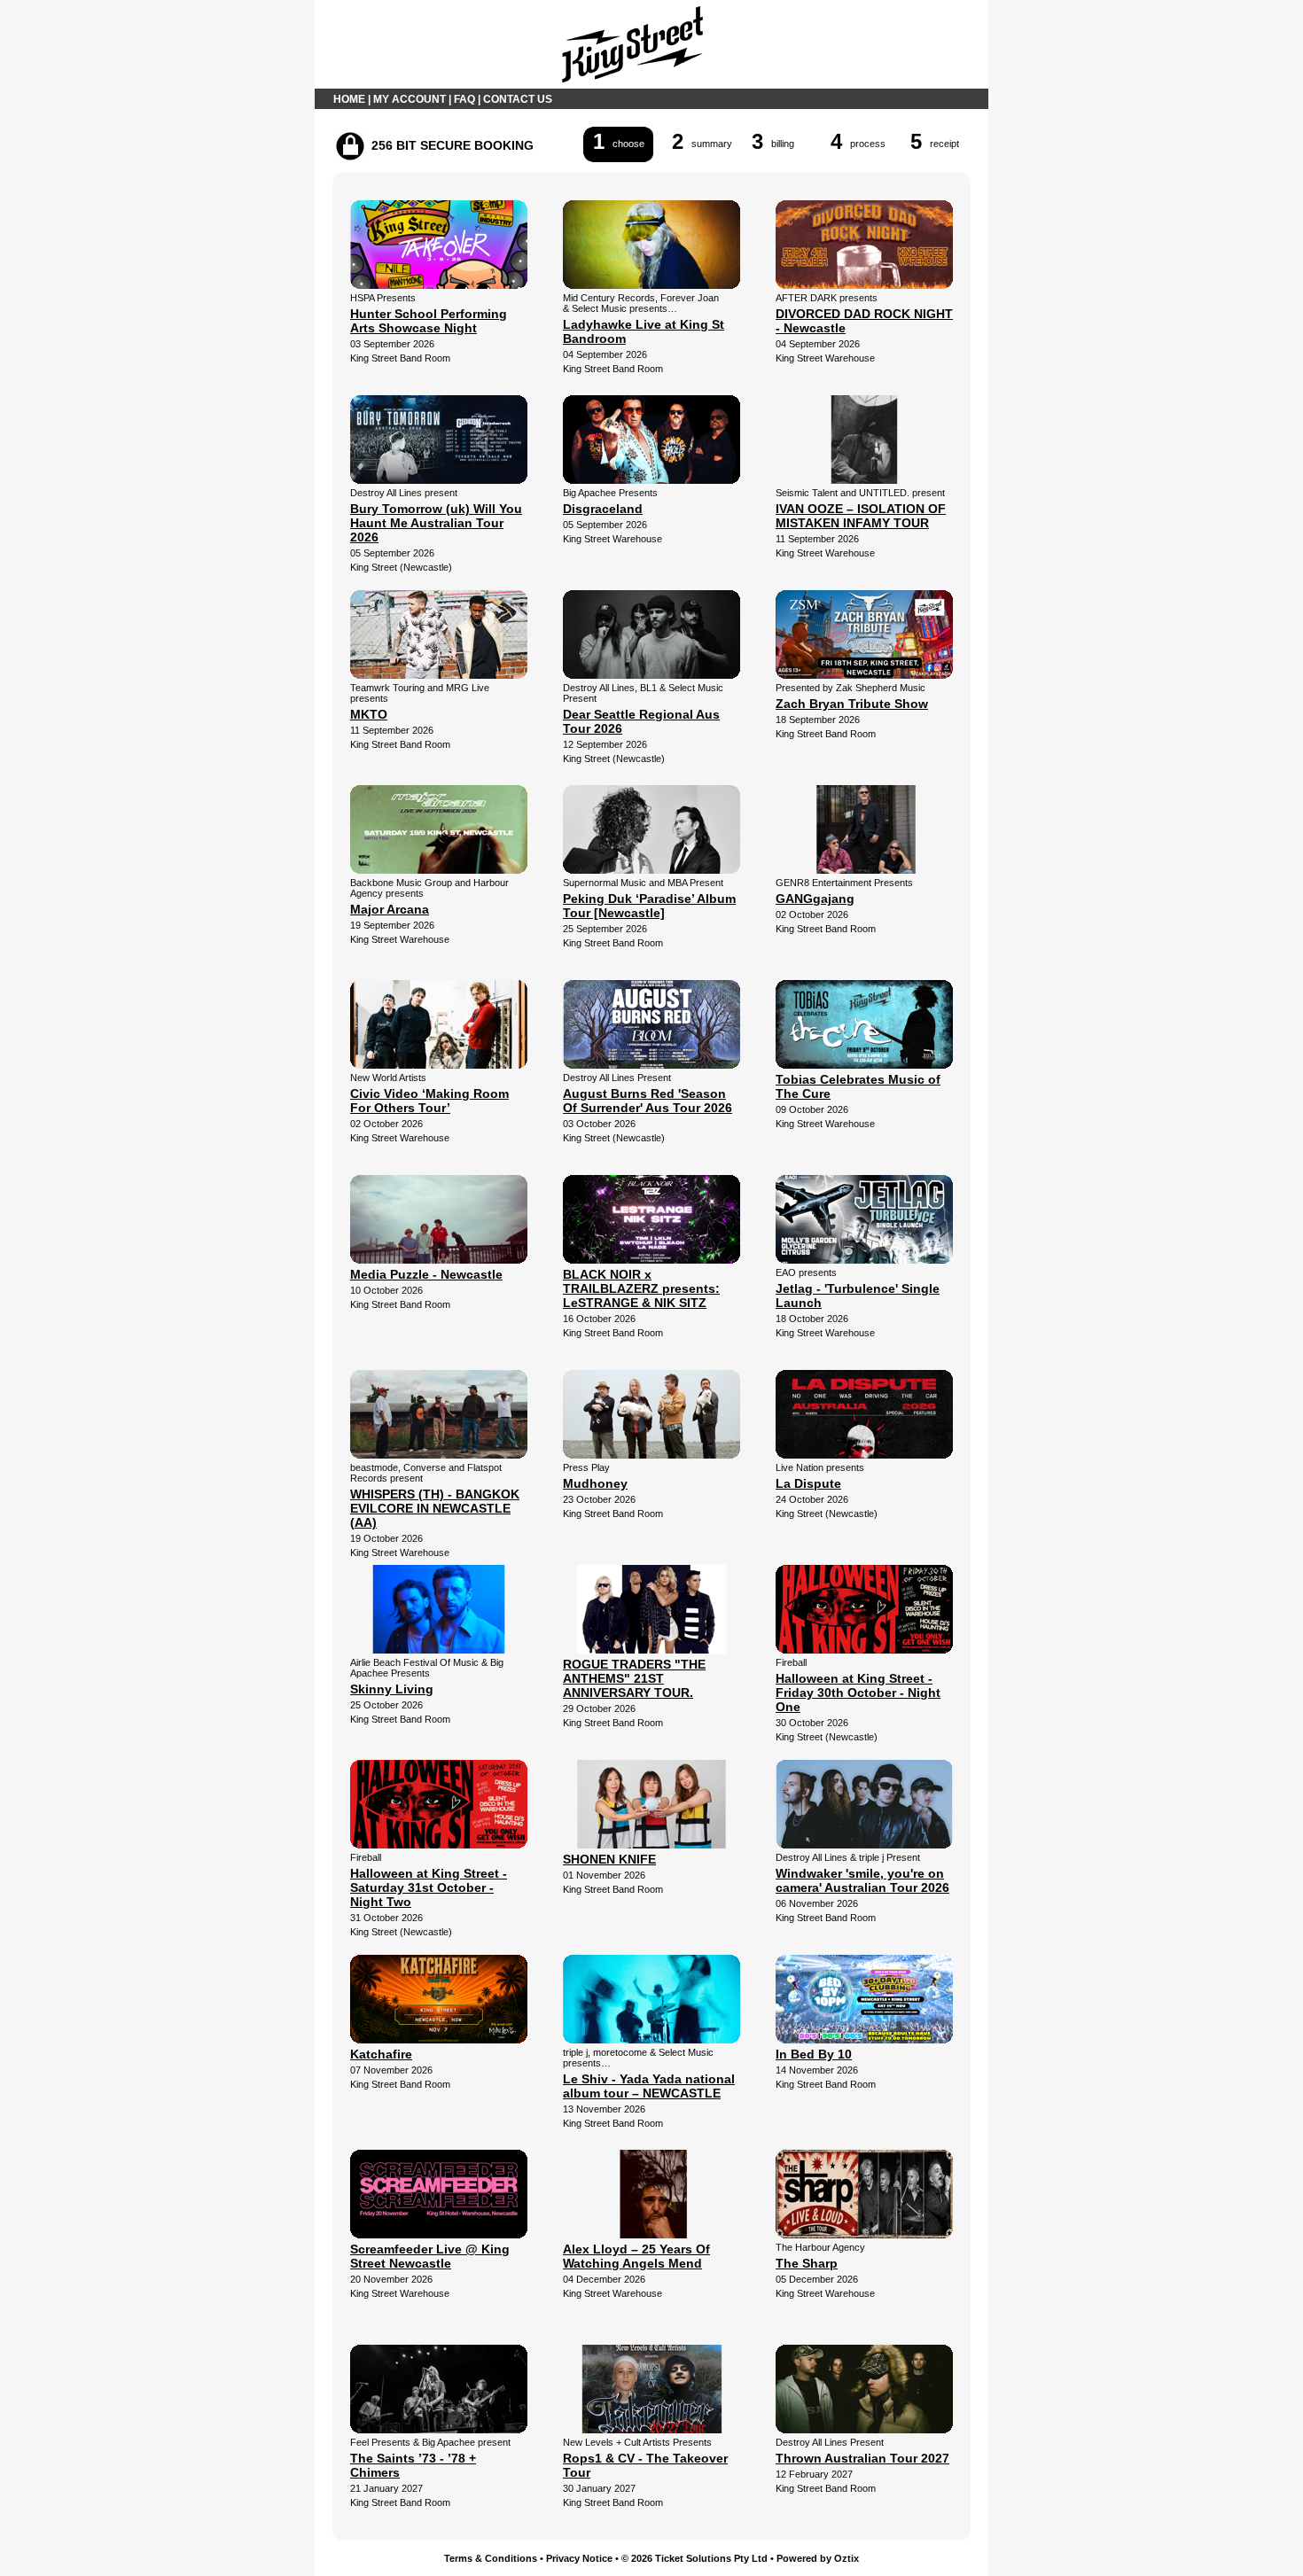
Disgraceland (603, 509)
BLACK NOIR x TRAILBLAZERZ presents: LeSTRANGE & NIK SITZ (641, 1288)
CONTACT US (518, 99)
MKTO (369, 714)
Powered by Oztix (818, 2558)
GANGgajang (815, 899)
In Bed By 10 (814, 2054)
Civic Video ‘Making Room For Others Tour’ (429, 1101)
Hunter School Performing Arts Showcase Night (429, 321)
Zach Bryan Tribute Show (852, 704)
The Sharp (807, 2263)
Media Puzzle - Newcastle (426, 1274)
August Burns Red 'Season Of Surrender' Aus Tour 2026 (648, 1101)
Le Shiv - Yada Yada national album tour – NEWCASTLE (649, 2086)
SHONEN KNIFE (609, 1859)
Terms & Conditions (491, 2558)
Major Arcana (390, 909)
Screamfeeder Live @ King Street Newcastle (430, 2256)
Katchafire (381, 2054)
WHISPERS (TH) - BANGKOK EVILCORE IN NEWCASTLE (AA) (435, 1508)
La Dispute (808, 1483)
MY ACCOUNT (410, 99)
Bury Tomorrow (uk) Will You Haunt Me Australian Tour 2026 (436, 523)
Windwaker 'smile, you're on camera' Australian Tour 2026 (862, 1880)
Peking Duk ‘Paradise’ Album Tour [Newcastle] (649, 906)
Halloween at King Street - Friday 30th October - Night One (858, 1693)
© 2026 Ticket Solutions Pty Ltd (694, 2558)
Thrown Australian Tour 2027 (862, 2458)
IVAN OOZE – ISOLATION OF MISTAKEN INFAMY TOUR (861, 516)
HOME (349, 99)
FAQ (464, 99)
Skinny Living (392, 1689)
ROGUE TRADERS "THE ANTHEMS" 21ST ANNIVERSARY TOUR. (634, 1678)
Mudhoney (595, 1483)
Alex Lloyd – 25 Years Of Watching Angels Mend (636, 2256)
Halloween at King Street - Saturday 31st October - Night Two (429, 1887)
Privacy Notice (579, 2558)
